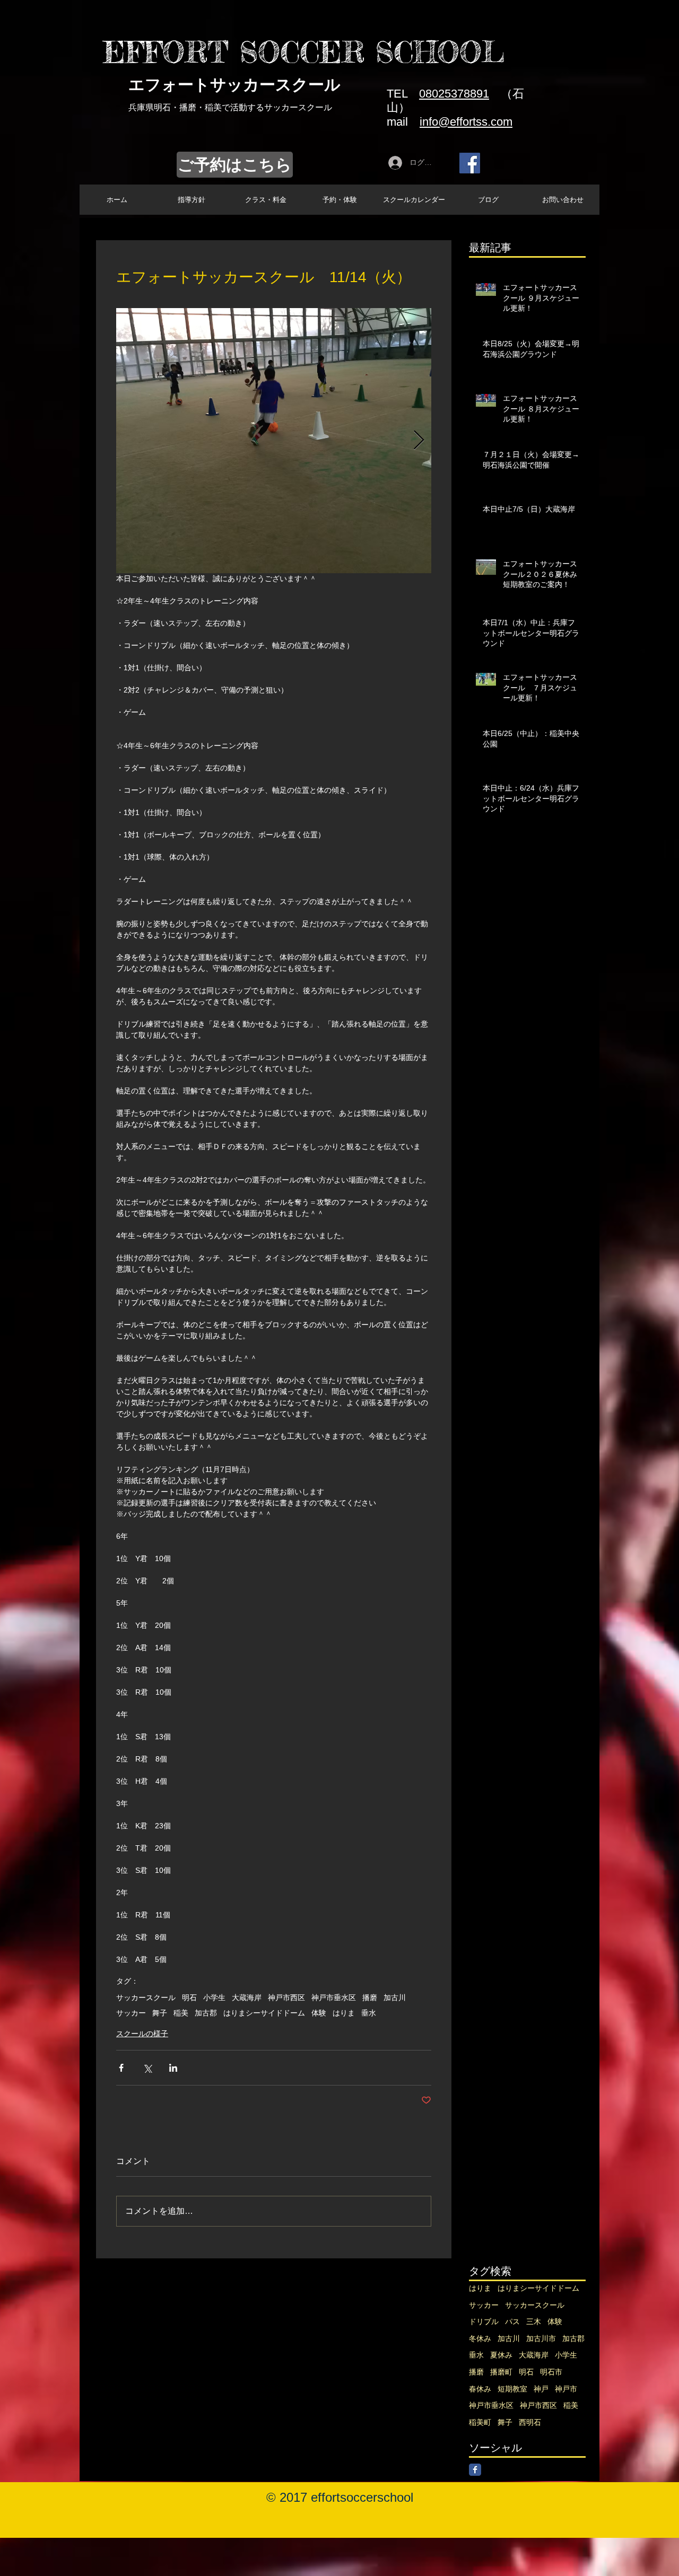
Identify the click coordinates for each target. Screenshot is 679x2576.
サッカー (131, 2013)
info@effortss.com (466, 122)
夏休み (501, 2355)
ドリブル (484, 2321)
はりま (344, 2013)
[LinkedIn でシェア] (173, 2068)
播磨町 (501, 2372)
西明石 (530, 2422)
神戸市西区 (286, 1997)
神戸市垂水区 (334, 1997)
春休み (480, 2389)
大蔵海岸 (247, 1997)
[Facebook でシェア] (121, 2068)
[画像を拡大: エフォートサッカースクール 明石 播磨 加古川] (274, 441)
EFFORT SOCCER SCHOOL (304, 52)
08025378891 (454, 94)
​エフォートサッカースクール (234, 85)
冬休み (480, 2338)
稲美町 (480, 2422)
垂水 (369, 2013)
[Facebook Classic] (475, 2470)
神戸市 (566, 2389)
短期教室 (512, 2389)
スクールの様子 (142, 2034)
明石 (189, 1997)
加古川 (395, 1997)
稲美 (181, 2013)
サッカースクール (146, 1997)
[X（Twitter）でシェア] (147, 2068)
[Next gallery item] (419, 441)
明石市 (551, 2372)
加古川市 (541, 2338)
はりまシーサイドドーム (264, 2013)
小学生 (214, 1997)
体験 (319, 2013)
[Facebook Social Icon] (470, 163)
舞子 (160, 2013)
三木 (534, 2321)
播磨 (370, 1997)
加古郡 (206, 2013)
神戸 (541, 2389)
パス (512, 2321)
